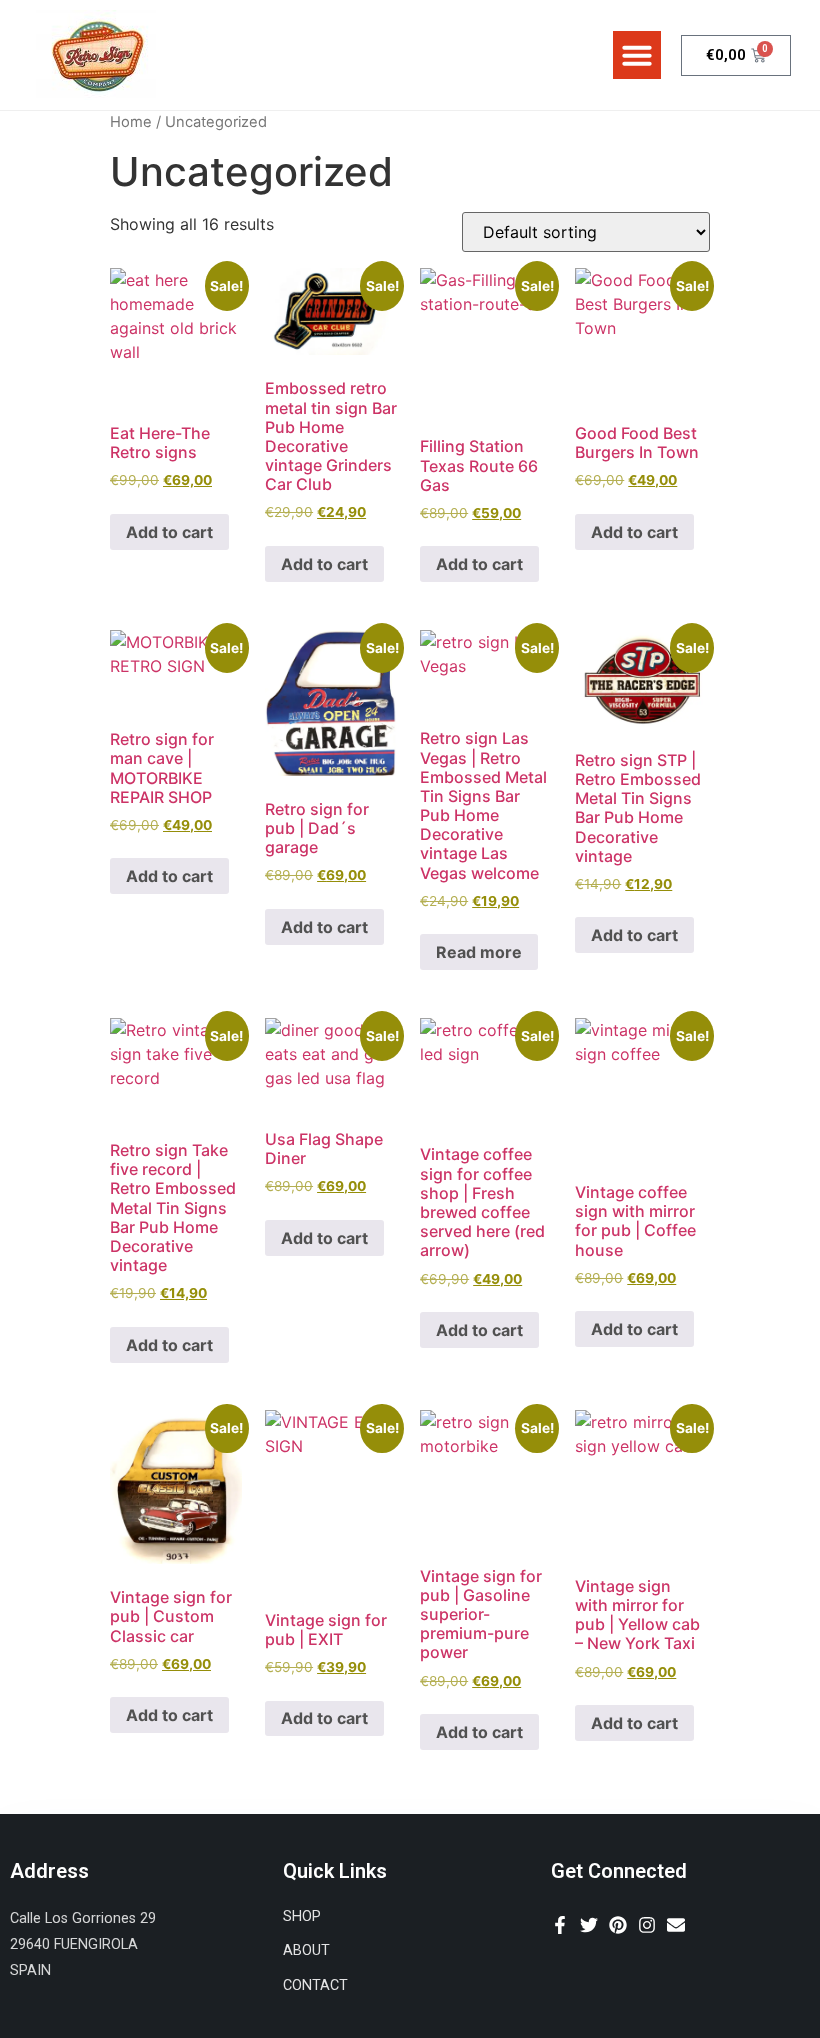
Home (131, 122)
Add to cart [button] (169, 532)
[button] (637, 55)
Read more (479, 952)
